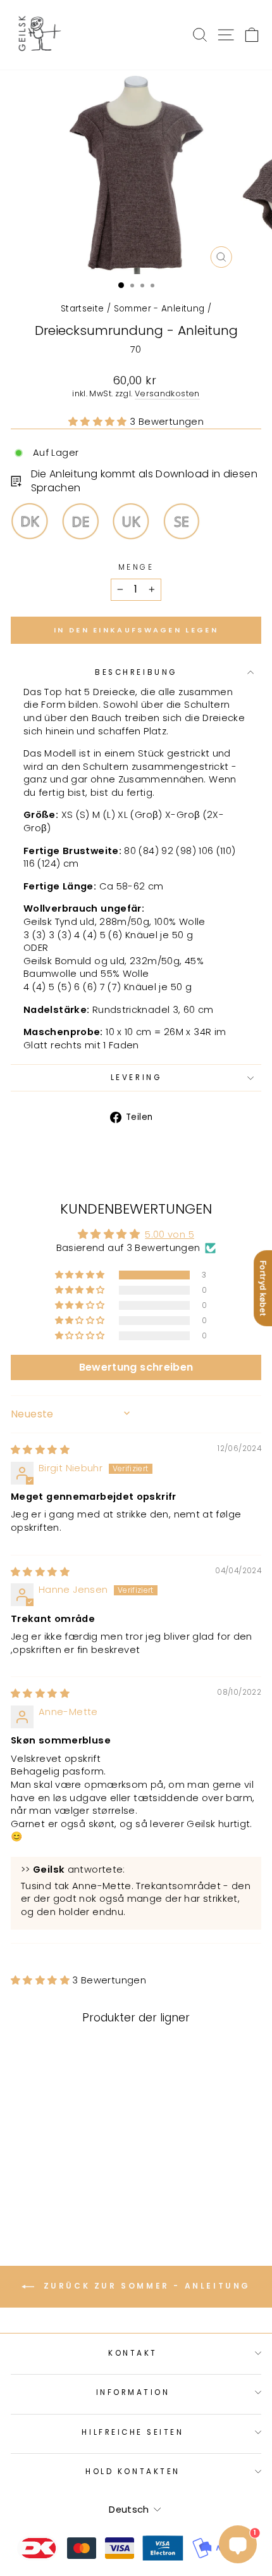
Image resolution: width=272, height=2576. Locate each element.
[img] (40, 1450)
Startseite (83, 309)
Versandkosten (167, 393)
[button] (99, 422)
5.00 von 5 (170, 1235)
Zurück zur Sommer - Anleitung (145, 2286)
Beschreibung (136, 672)
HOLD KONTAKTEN (133, 2472)
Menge (136, 567)
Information (133, 2392)
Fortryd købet (263, 1288)
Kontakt (133, 2353)
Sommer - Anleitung (159, 309)
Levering (136, 1078)
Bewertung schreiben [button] (136, 1367)
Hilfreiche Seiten (133, 2432)
